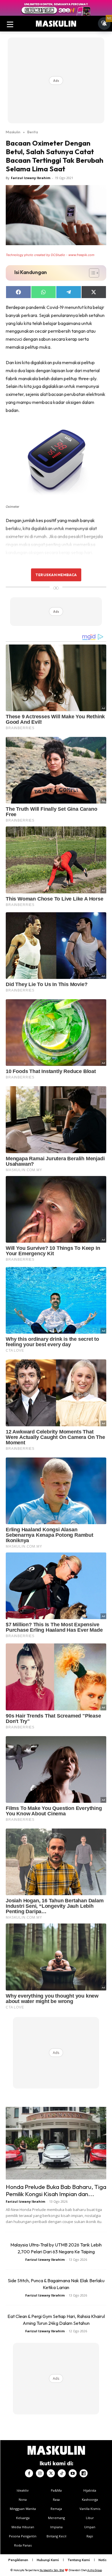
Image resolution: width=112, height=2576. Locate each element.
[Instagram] (40, 2473)
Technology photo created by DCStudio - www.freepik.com (50, 255)
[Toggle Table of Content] (91, 273)
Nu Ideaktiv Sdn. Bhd (52, 2570)
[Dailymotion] (84, 2473)
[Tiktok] (62, 2473)
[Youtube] (73, 2473)
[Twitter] (51, 2473)
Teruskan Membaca (56, 575)
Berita (33, 132)
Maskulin (13, 132)
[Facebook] (29, 2473)
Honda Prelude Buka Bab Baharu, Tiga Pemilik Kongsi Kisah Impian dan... (56, 2190)
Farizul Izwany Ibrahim (31, 178)
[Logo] (56, 24)
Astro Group (95, 2570)
